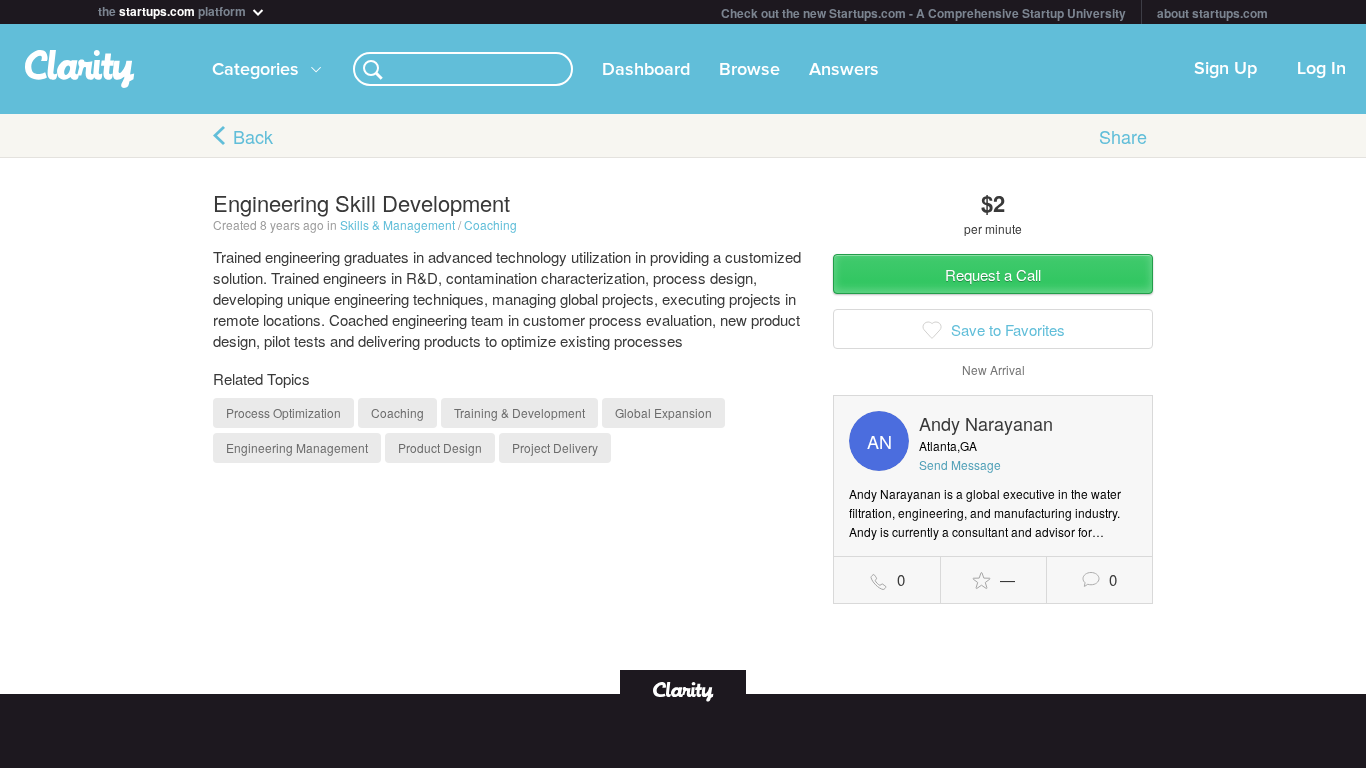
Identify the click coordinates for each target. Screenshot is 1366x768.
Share (1123, 136)
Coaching (490, 224)
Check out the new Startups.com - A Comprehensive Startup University (923, 13)
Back (253, 136)
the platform (173, 9)
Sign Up (1225, 69)
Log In (1321, 69)
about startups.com (1212, 13)
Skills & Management (397, 224)
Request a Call (993, 274)
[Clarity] (683, 689)
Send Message (960, 464)
